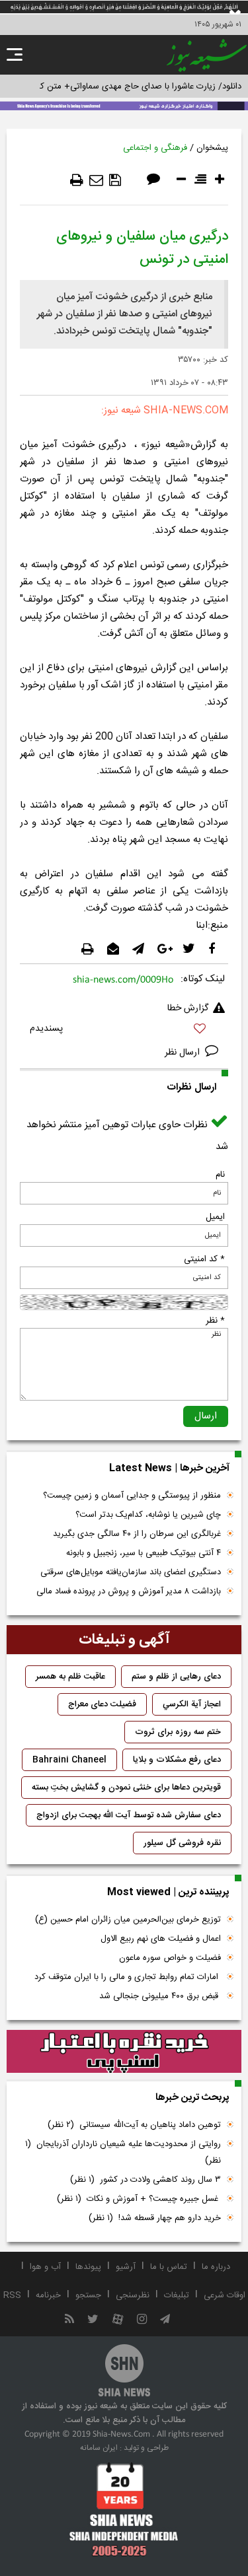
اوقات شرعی (225, 2295)
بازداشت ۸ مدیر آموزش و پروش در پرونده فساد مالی (129, 1591)
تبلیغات (177, 2295)
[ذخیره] (115, 180)
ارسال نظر (184, 1053)
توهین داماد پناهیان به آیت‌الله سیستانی (134, 2125)
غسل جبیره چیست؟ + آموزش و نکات (139, 2199)
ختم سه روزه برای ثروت (178, 1732)
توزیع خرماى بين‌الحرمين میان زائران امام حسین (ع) (128, 1920)
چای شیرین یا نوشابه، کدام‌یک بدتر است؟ (148, 1515)
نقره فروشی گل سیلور (182, 1843)
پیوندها (88, 2267)
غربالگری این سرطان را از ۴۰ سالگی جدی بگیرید (137, 1534)
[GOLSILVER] (124, 2052)
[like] (124, 1030)
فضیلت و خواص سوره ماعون (170, 1958)
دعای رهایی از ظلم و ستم (176, 1677)
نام (220, 1175)
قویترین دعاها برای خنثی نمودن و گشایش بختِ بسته (126, 1788)
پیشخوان (212, 148)
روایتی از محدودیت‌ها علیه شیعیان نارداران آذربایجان (123, 2152)
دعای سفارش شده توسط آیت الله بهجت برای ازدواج (129, 1815)
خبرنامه (48, 2295)
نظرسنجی (133, 2295)
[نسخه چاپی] (77, 180)
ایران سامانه (99, 2448)
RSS (12, 2295)
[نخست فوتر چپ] (124, 2509)
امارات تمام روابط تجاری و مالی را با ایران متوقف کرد (128, 1977)
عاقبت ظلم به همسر (70, 1677)
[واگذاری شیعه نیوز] (124, 105)
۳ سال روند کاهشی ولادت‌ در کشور (145, 2180)
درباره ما (216, 2267)
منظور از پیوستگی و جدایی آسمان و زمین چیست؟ (132, 1496)
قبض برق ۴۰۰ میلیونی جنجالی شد (160, 1996)
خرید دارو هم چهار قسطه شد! (155, 2218)
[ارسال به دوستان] (96, 180)
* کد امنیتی (204, 1259)
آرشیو (126, 2267)
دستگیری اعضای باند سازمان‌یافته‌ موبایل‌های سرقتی (131, 1572)
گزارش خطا (188, 1008)
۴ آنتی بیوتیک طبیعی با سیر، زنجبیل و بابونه (144, 1553)
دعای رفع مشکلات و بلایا (177, 1760)
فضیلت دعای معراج (102, 1704)
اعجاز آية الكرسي (192, 1704)
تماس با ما (169, 2267)
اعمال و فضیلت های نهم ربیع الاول (161, 1939)
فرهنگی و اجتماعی (155, 148)
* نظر (215, 1321)
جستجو (88, 2295)
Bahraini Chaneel (69, 1760)
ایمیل (215, 1217)
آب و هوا (45, 2267)
